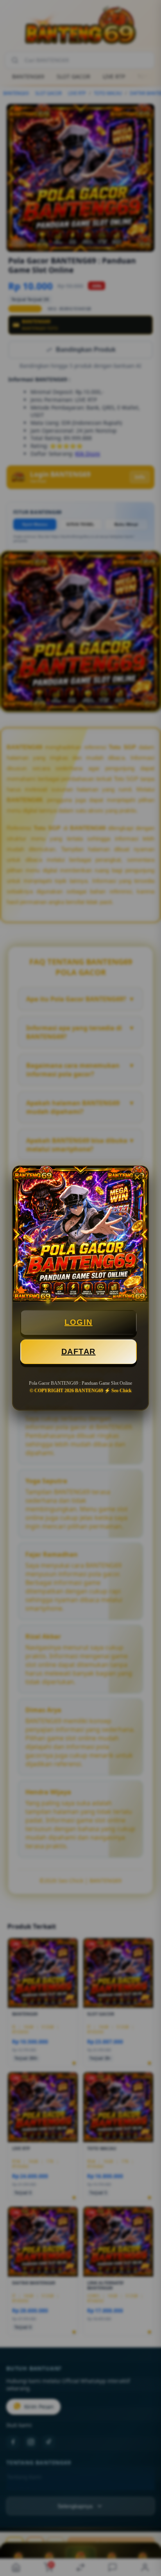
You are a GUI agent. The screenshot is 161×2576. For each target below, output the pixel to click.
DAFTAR (79, 1352)
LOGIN (79, 1322)
